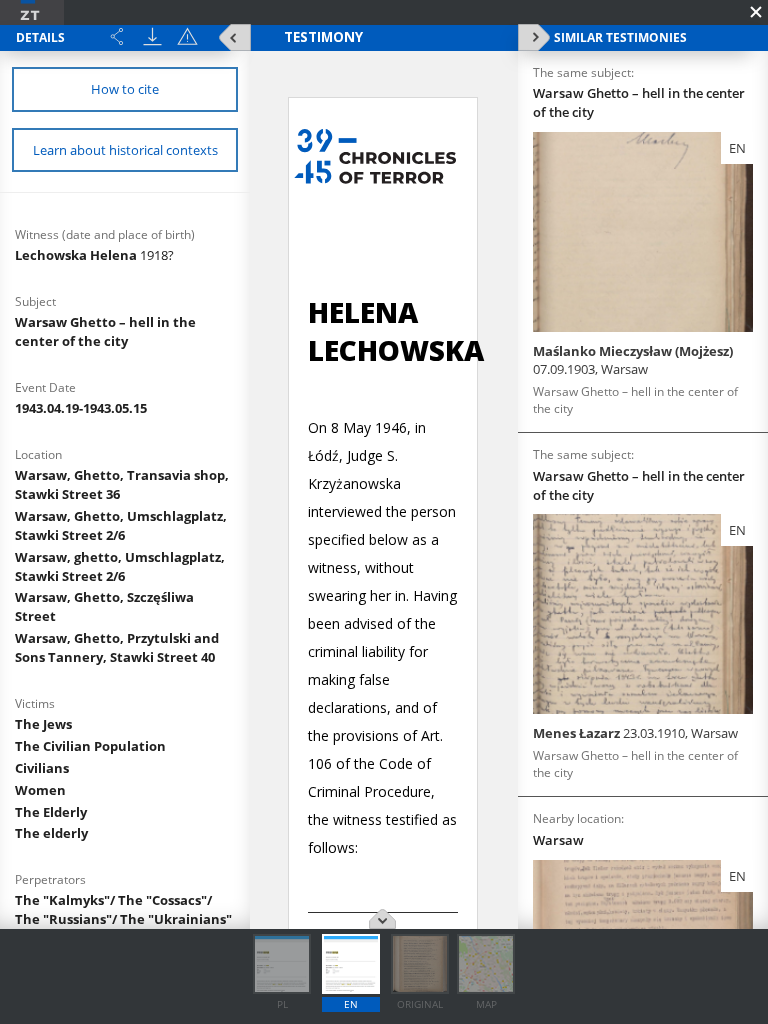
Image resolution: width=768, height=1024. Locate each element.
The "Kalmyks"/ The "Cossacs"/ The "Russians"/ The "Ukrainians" (123, 909)
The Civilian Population (90, 746)
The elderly (51, 833)
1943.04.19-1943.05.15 (81, 408)
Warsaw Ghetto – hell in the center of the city (105, 331)
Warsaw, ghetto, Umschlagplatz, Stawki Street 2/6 (120, 566)
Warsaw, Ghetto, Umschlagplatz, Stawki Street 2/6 (121, 525)
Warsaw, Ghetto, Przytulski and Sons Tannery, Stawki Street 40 (117, 647)
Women (40, 790)
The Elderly (51, 812)
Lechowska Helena (94, 255)
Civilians (42, 768)
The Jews (43, 724)
